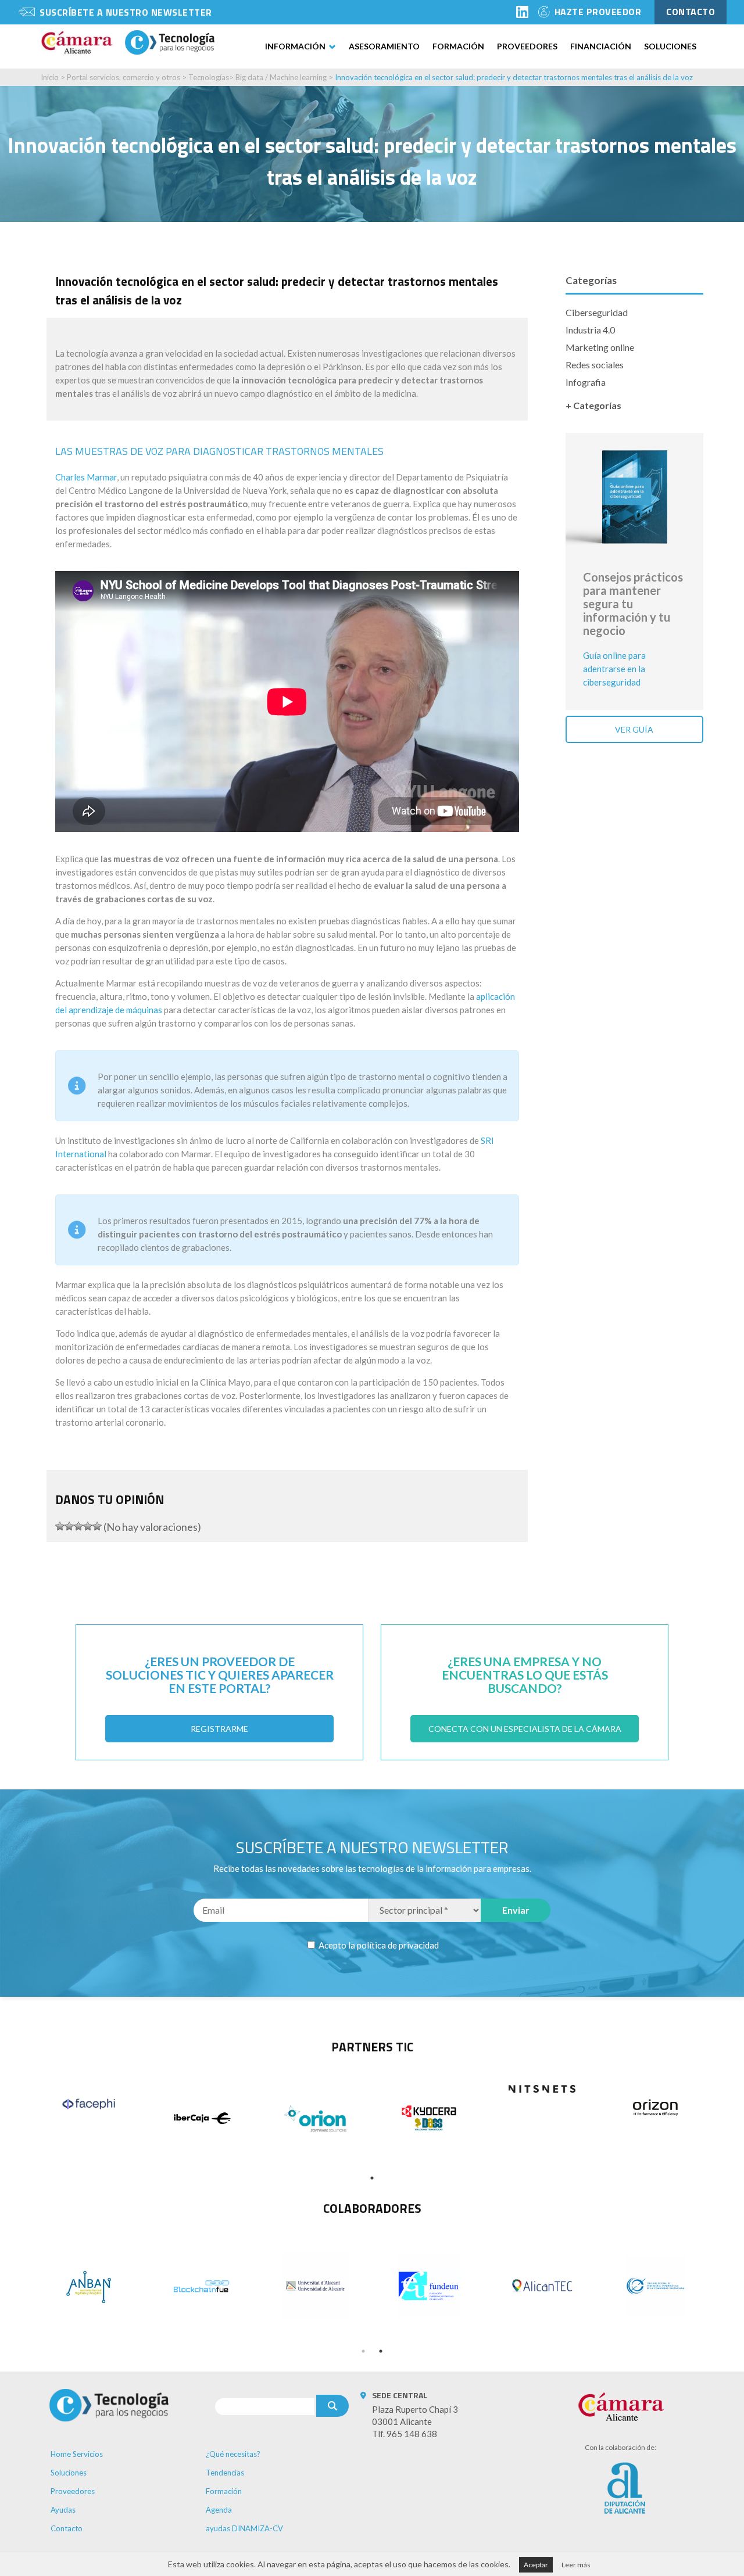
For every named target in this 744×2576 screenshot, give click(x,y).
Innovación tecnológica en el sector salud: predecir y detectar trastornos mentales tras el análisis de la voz (514, 77)
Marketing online (600, 347)
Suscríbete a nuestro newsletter (126, 12)
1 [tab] (372, 2178)
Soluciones (670, 46)
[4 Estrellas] (88, 1526)
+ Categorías (593, 405)
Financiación (601, 46)
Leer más (576, 2565)
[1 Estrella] (60, 1526)
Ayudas (63, 2510)
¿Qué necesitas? (233, 2454)
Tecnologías (209, 77)
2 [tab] (381, 2351)
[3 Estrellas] (78, 1526)
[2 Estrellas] (69, 1526)
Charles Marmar (86, 477)
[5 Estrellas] (97, 1526)
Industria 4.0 (590, 330)
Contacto (67, 2528)
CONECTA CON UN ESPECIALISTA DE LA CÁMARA (525, 1729)
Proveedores (527, 46)
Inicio (50, 77)
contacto (691, 12)
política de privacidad (398, 1945)
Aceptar (536, 2565)
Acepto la (378, 1945)
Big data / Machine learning (281, 77)
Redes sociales (595, 365)
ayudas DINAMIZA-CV (244, 2528)
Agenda (219, 2510)
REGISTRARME (219, 1729)
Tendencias (225, 2473)
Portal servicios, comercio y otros (124, 77)
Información (295, 46)
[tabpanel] (89, 2104)
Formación (458, 46)
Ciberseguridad (597, 312)
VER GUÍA (634, 729)
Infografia (586, 382)
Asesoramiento (384, 46)
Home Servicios (77, 2454)
